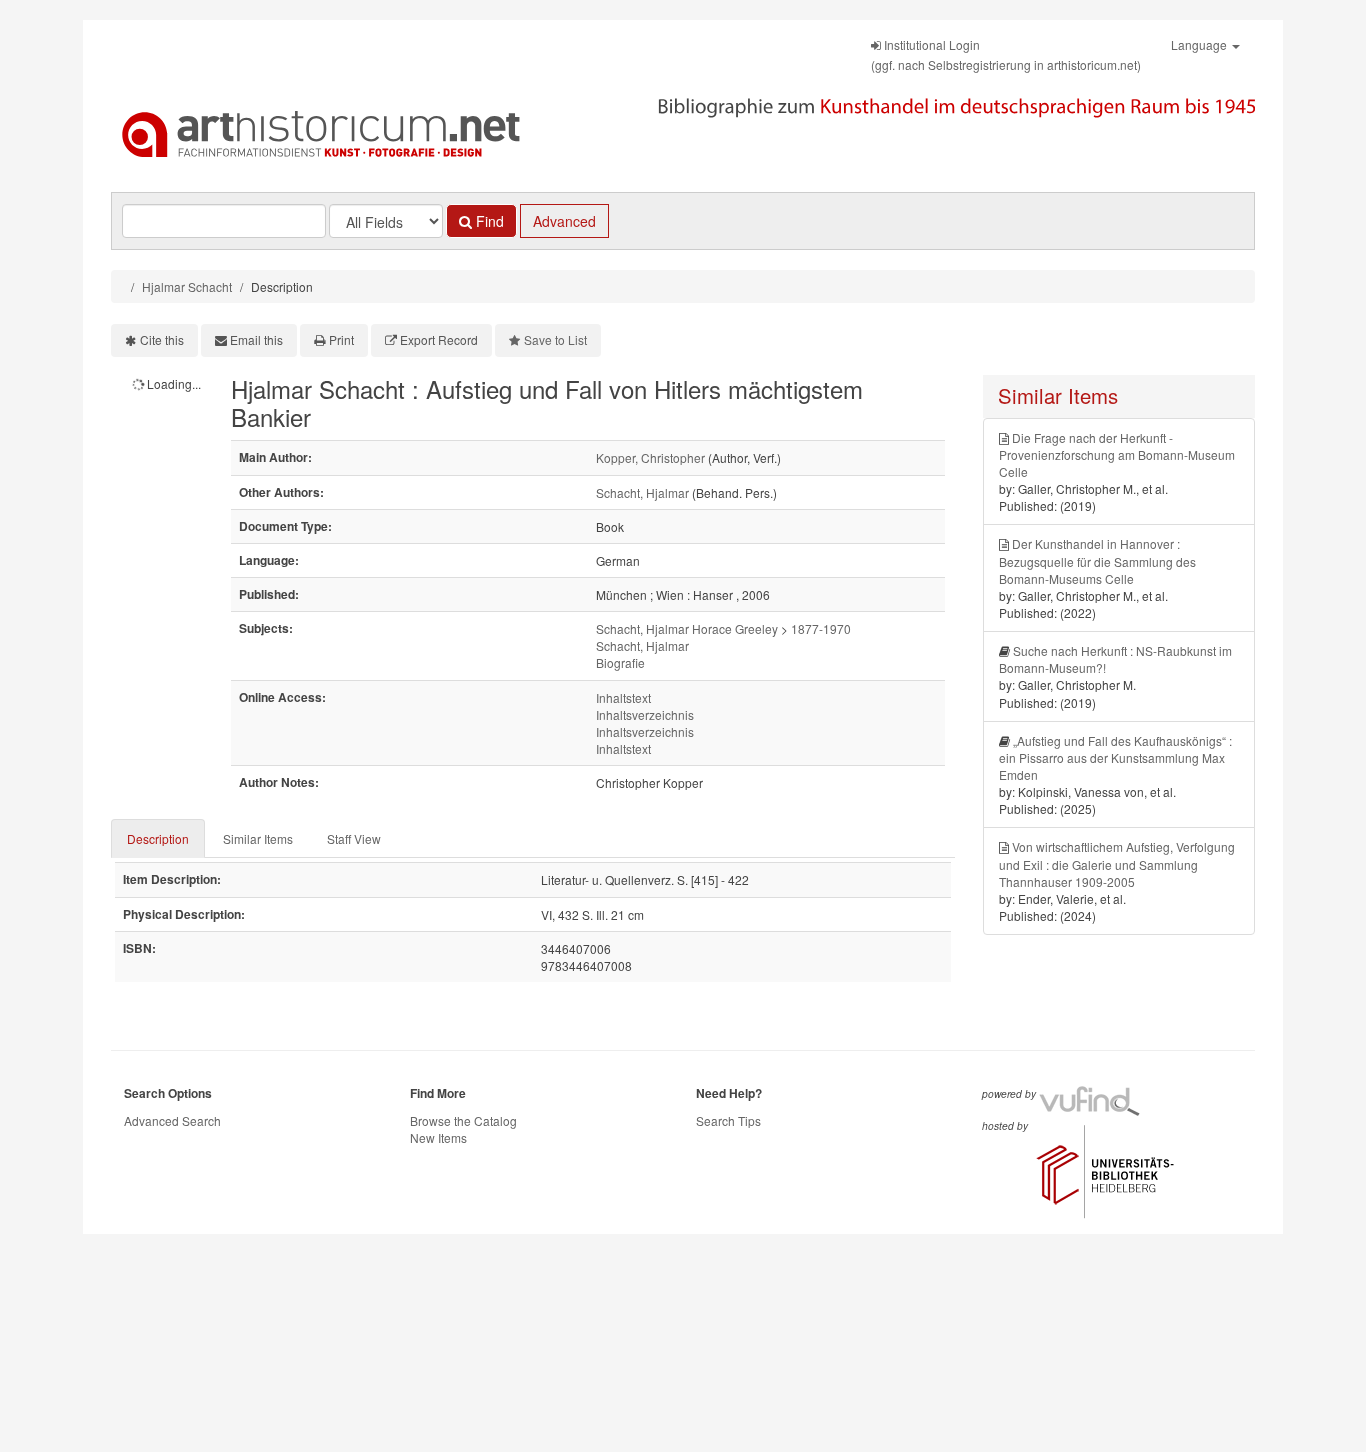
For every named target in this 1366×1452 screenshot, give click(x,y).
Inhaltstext (623, 697)
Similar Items (258, 838)
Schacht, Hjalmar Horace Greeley (687, 628)
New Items (438, 1137)
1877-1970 (821, 628)
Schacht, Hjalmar (642, 492)
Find (488, 221)
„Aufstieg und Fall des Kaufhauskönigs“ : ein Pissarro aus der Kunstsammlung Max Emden (1115, 757)
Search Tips (728, 1120)
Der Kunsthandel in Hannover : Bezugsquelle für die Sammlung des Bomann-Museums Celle (1097, 560)
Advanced (564, 221)
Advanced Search (172, 1120)
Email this (256, 339)
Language (1200, 44)
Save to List (555, 339)
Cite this (162, 339)
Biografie (620, 662)
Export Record (439, 339)
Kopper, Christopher (650, 457)
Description (158, 838)
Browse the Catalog (463, 1120)
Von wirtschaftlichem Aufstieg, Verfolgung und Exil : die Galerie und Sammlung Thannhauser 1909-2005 (1117, 863)
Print (341, 339)
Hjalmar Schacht (187, 286)
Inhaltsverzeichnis (645, 714)
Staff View (354, 838)
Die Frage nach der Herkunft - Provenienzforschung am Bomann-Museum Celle (1117, 454)
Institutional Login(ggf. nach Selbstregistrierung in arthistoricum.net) (1006, 54)
